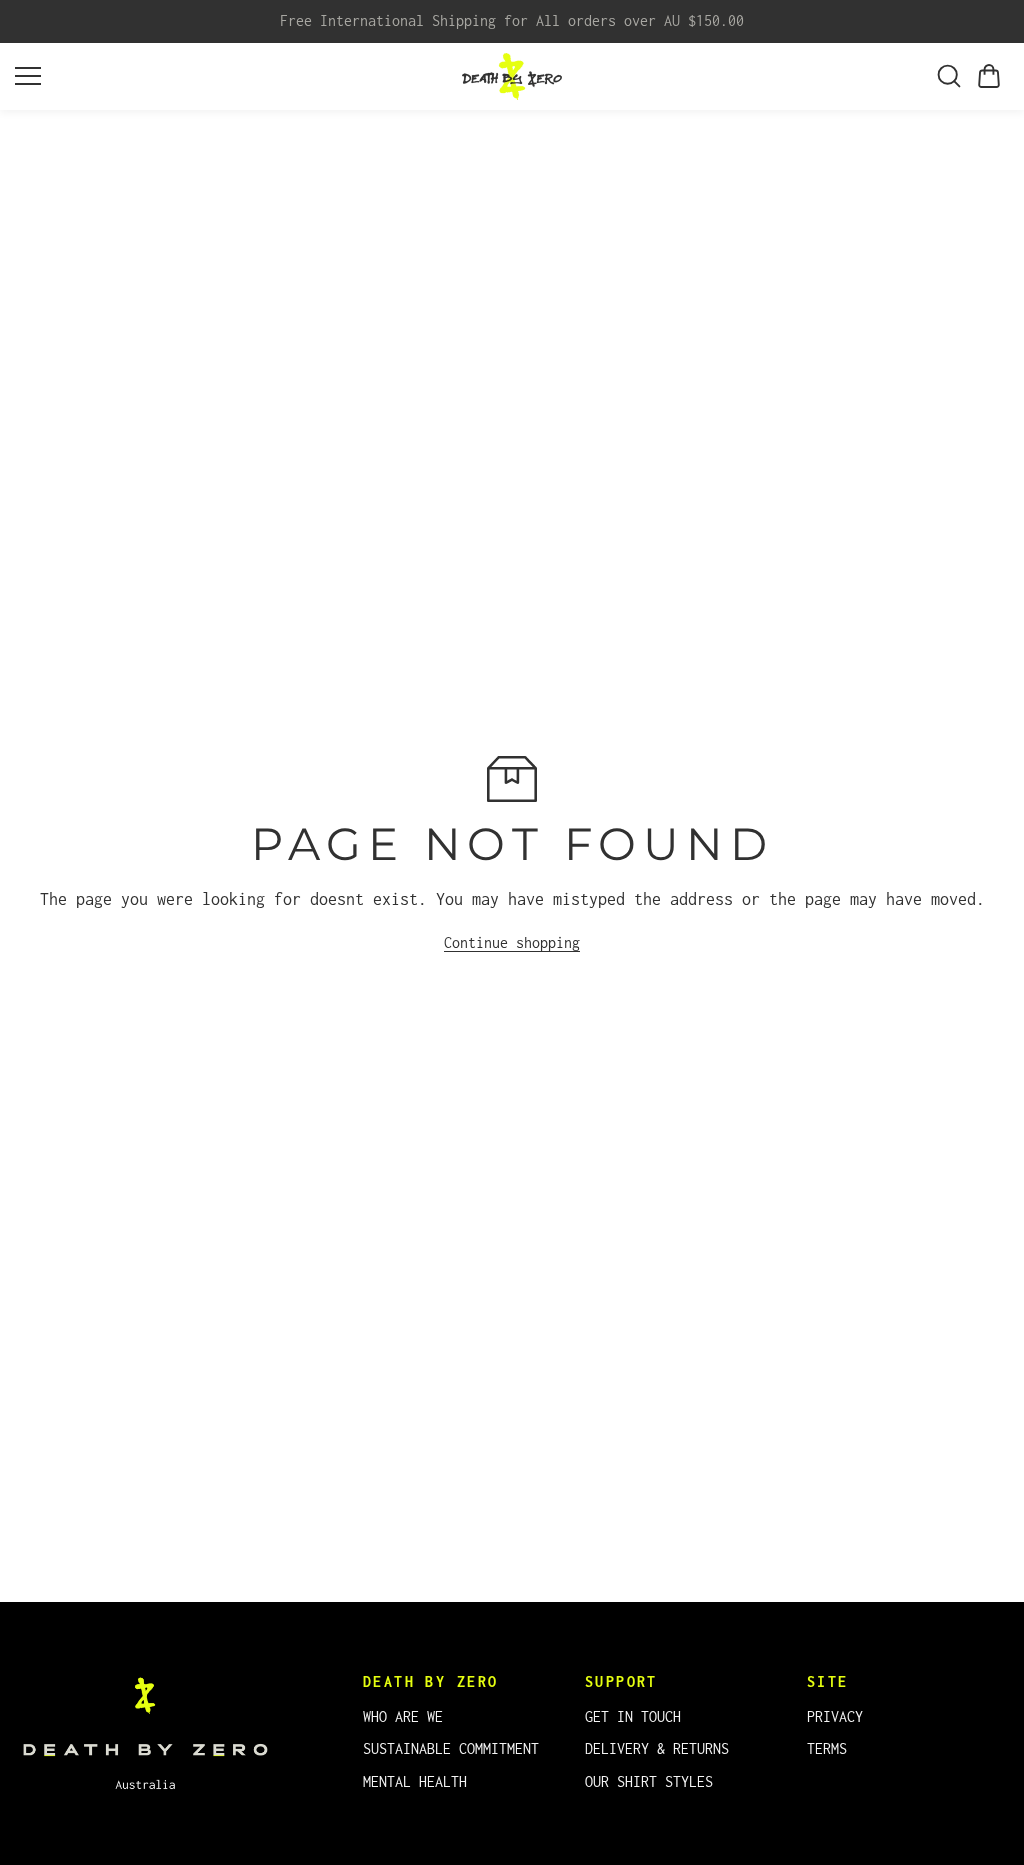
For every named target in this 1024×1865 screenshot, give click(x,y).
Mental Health (415, 1781)
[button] (989, 76)
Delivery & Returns (657, 1748)
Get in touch (633, 1716)
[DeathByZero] (512, 76)
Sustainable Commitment (451, 1748)
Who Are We (403, 1716)
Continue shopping (512, 942)
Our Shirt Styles (649, 1781)
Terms (827, 1748)
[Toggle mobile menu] (233, 76)
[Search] (949, 76)
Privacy (835, 1716)
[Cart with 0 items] (989, 76)
